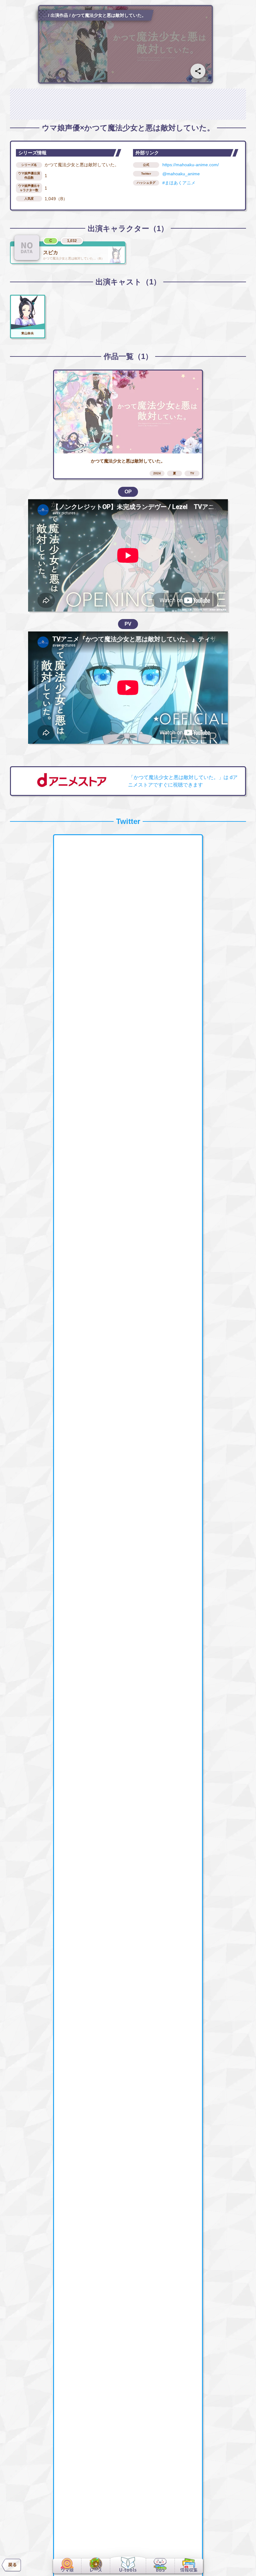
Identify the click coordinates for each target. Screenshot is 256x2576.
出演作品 (59, 15)
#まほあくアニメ (179, 183)
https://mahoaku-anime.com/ (191, 165)
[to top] (241, 2564)
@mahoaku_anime (181, 174)
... (45, 15)
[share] (198, 71)
